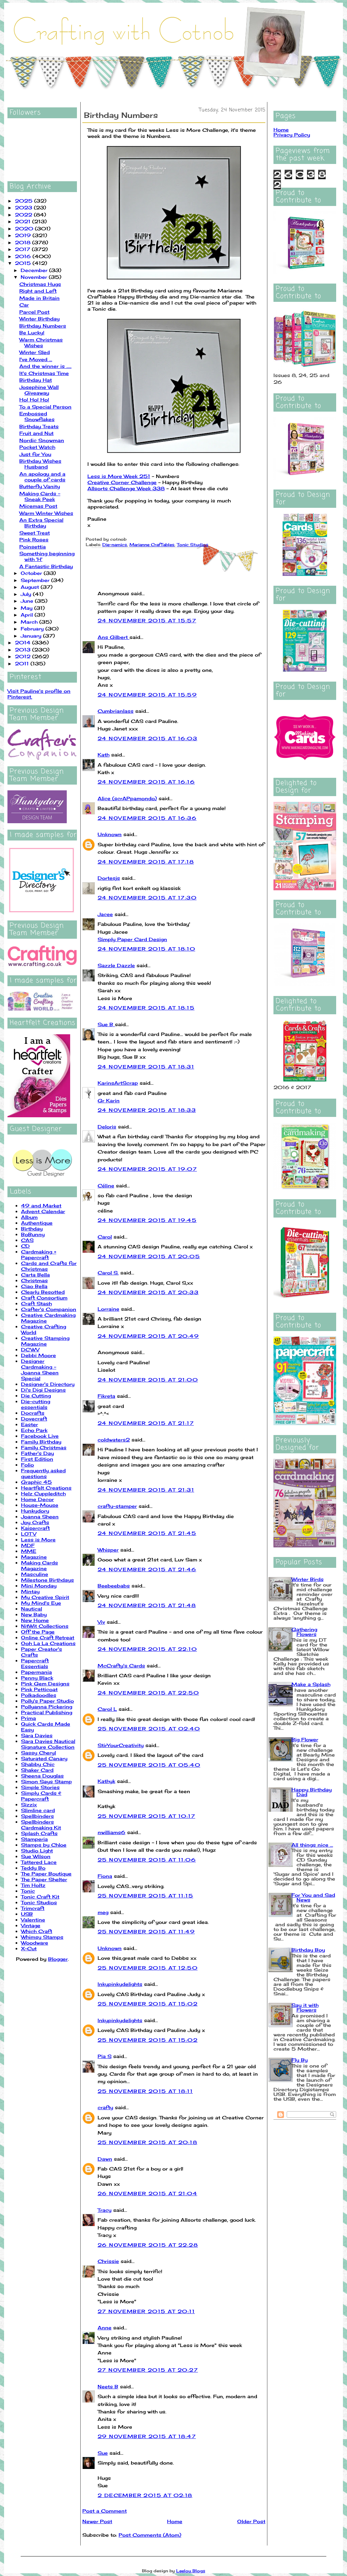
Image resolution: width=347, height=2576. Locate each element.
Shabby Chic (38, 1764)
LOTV (29, 1534)
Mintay (30, 1591)
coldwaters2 (114, 1440)
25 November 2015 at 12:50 (148, 1968)
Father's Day (37, 1453)
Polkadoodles (39, 1695)
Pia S (105, 2056)
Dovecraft (34, 1419)
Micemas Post (38, 506)
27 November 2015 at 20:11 (146, 2311)
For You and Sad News (313, 1897)
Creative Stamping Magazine (45, 1341)
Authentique (37, 1223)
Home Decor (37, 1499)
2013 (24, 650)
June (28, 601)
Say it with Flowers (305, 2007)
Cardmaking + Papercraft (39, 1254)
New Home (35, 1620)
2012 (24, 656)
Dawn (105, 2159)
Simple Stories (40, 1787)
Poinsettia (33, 547)
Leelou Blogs (191, 2571)
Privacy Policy (292, 135)
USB (27, 1914)
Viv (101, 1622)
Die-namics (115, 545)
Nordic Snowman (42, 440)
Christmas (34, 1280)
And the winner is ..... (45, 366)
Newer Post (97, 2521)
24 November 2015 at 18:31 (146, 1067)
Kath (104, 755)
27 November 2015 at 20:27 (148, 2370)
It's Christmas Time (44, 373)
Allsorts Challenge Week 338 (126, 488)
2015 (24, 263)
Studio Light (37, 1851)
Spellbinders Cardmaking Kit (41, 1825)
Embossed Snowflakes (37, 416)
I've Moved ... (36, 359)
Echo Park (34, 1430)
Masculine (35, 1574)
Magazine (34, 1557)
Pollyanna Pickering (47, 1707)
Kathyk (106, 1781)
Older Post (251, 2521)
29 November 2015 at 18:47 (147, 2436)
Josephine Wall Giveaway (39, 390)
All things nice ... (312, 1845)
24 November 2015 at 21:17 (146, 1423)
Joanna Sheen (40, 1516)
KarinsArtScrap (118, 1083)
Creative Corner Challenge (122, 482)
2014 (24, 642)
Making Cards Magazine (39, 1565)
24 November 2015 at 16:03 (147, 738)
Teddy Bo (33, 1868)
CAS (27, 1240)
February (33, 629)
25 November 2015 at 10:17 (146, 1816)
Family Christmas (44, 1447)
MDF (28, 1545)
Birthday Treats (39, 426)
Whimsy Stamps (42, 1937)
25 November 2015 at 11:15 (145, 1896)
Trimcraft (33, 1908)
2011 (23, 663)
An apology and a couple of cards (42, 477)
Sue (103, 2453)
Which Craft (37, 1931)
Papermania (36, 1672)
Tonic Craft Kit (40, 1897)
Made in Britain (39, 298)
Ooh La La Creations (48, 1643)
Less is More (38, 1540)
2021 (24, 221)
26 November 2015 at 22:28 (148, 2245)
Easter (29, 1424)
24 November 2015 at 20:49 (148, 1336)
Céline (106, 1186)
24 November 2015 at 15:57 (147, 620)
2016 (24, 256)
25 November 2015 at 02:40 (149, 1729)
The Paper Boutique (46, 1874)
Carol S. (108, 1273)
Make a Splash (311, 1684)
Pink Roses (34, 539)
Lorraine (108, 1309)
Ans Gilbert (114, 637)
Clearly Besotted (43, 1292)
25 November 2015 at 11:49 (146, 1931)
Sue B (106, 1024)
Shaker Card (37, 1770)
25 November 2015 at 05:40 (149, 1765)
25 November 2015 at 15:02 (148, 2004)
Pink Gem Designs (45, 1684)
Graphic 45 (36, 1482)
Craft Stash (36, 1303)
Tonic (28, 1891)
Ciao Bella (34, 1286)
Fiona (105, 1876)
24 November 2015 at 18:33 (147, 1110)
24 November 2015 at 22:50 (148, 1693)
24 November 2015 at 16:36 (147, 818)
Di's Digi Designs (43, 1390)
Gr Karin (109, 1100)
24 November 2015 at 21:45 (147, 1533)
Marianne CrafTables (152, 545)
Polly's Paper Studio (47, 1701)
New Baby (34, 1614)
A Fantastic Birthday (46, 566)
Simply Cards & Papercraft (41, 1796)
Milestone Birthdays (47, 1580)
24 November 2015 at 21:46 (147, 1569)
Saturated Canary (44, 1758)
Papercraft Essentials (35, 1663)
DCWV (30, 1349)
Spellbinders (37, 1816)
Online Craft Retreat (48, 1637)
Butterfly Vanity (40, 486)
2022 (24, 215)
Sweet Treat (35, 533)
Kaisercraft (35, 1528)
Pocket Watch (37, 447)
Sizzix (29, 1804)
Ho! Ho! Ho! (34, 400)
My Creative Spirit (45, 1597)
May (27, 608)
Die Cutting (36, 1396)
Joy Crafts (35, 1522)
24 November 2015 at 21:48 (147, 1605)
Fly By (300, 2060)
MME (29, 1551)
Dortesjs (109, 878)
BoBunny (33, 1234)
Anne (105, 2328)
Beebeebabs (114, 1586)
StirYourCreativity (121, 1745)
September (36, 580)
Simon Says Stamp (46, 1781)
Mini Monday (39, 1586)
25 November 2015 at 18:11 (145, 2091)
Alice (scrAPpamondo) (127, 798)
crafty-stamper (117, 1506)
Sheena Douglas (42, 1776)
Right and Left (38, 291)
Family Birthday (41, 1442)
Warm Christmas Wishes (41, 342)
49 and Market (41, 1206)
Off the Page (38, 1632)
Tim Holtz (33, 1885)
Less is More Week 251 (119, 476)
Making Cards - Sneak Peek (40, 496)
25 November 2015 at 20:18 (147, 2142)
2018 (24, 242)
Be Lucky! (32, 333)
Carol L (107, 1709)
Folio (27, 1465)
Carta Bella (35, 1275)
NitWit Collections (45, 1626)
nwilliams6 (111, 1832)
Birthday (32, 1229)
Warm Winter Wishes (46, 513)
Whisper (108, 1550)
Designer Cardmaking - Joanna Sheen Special (40, 1370)
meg (103, 1912)
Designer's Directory (48, 1384)
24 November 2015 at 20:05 (149, 1256)
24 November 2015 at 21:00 (148, 1380)
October (32, 573)
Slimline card (38, 1810)
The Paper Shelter (44, 1879)
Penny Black (37, 1678)
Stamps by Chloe (44, 1845)
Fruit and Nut (36, 433)
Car (24, 305)
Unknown (110, 834)
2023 (24, 207)
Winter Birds (308, 1579)
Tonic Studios (39, 1902)
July (27, 594)
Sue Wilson (36, 1856)
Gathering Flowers (304, 1632)
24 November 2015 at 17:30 (147, 898)
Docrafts (33, 1413)
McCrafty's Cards (121, 1666)
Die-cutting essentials (36, 1404)
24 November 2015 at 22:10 (147, 1649)
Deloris (107, 1127)
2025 (25, 201)
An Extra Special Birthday (41, 523)
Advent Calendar (43, 1211)
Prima (28, 1718)
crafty (105, 2107)
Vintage (31, 1925)
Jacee (105, 914)
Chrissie (108, 2261)
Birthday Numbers (43, 326)
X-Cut (29, 1948)
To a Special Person (45, 407)
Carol (105, 1237)
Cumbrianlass (116, 711)
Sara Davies (37, 1735)
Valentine (33, 1920)
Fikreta (106, 1396)
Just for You (35, 454)
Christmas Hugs (40, 284)
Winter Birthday (39, 319)
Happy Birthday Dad (312, 1792)
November (35, 277)
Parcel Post (34, 312)
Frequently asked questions (43, 1473)
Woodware (35, 1943)
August (31, 587)
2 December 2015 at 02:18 (145, 2495)
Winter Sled (35, 352)
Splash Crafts (39, 1833)
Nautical (32, 1609)
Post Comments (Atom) (150, 2535)
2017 (23, 249)
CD (25, 1246)
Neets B (108, 2386)
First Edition (37, 1459)
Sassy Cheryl (38, 1753)
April (28, 615)
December (35, 270)
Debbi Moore (38, 1355)
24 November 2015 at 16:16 (146, 782)
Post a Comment (105, 2511)
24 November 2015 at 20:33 (148, 1292)
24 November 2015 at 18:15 (146, 1008)
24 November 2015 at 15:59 (147, 695)
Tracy (105, 2210)
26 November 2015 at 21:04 (147, 2193)
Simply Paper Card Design (132, 939)
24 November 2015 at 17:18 (146, 862)
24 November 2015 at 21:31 (146, 1490)
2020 (25, 228)
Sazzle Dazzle (116, 965)
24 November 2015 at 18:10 (146, 949)
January (32, 636)
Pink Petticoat (39, 1689)
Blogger (58, 1959)
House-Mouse (40, 1505)
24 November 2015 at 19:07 (147, 1169)
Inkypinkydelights (120, 1984)
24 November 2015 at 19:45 (147, 1220)
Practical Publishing (47, 1712)
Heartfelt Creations (46, 1488)
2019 (24, 235)
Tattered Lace (39, 1862)
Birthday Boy (308, 1950)
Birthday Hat (36, 380)
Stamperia (34, 1839)
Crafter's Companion (49, 1309)
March (30, 622)
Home (175, 2521)
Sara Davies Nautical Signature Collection (48, 1744)
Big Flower (305, 1739)
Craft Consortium (44, 1298)
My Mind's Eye (41, 1603)
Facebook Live (40, 1436)
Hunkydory (35, 1511)
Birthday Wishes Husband (40, 464)
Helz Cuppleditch (43, 1493)
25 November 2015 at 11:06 (147, 1860)
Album (29, 1217)
